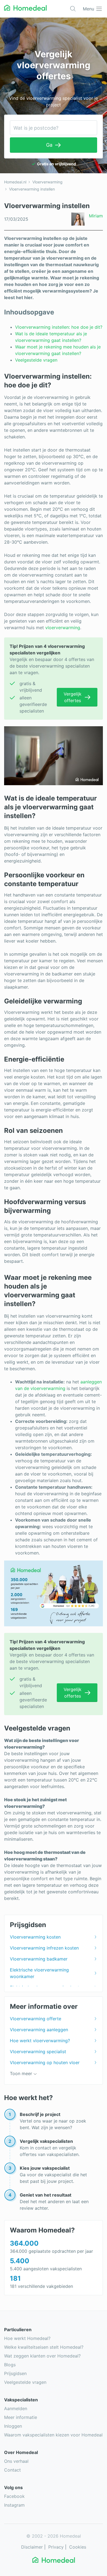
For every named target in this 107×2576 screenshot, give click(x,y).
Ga (49, 145)
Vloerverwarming (47, 182)
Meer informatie (21, 2417)
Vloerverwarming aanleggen (39, 2030)
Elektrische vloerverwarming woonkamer (39, 1973)
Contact (12, 2470)
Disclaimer (32, 2547)
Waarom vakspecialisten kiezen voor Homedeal (53, 2435)
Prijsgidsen (15, 2373)
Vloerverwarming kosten (35, 1937)
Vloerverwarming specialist (38, 2052)
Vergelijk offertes (73, 697)
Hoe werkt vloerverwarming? (40, 2041)
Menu (88, 9)
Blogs (10, 2365)
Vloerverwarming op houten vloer (45, 2062)
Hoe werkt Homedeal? (27, 2338)
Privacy (56, 2547)
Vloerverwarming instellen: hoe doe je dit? (59, 327)
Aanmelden (16, 2408)
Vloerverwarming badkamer (39, 1959)
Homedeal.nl (15, 182)
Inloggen (13, 2426)
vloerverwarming (63, 628)
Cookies (78, 2547)
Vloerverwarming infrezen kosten (44, 1948)
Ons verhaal (16, 2461)
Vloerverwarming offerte (36, 2019)
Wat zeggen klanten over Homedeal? (42, 2356)
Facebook (14, 2496)
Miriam (96, 216)
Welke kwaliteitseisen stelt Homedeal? (44, 2347)
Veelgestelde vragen (36, 360)
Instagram (14, 2505)
